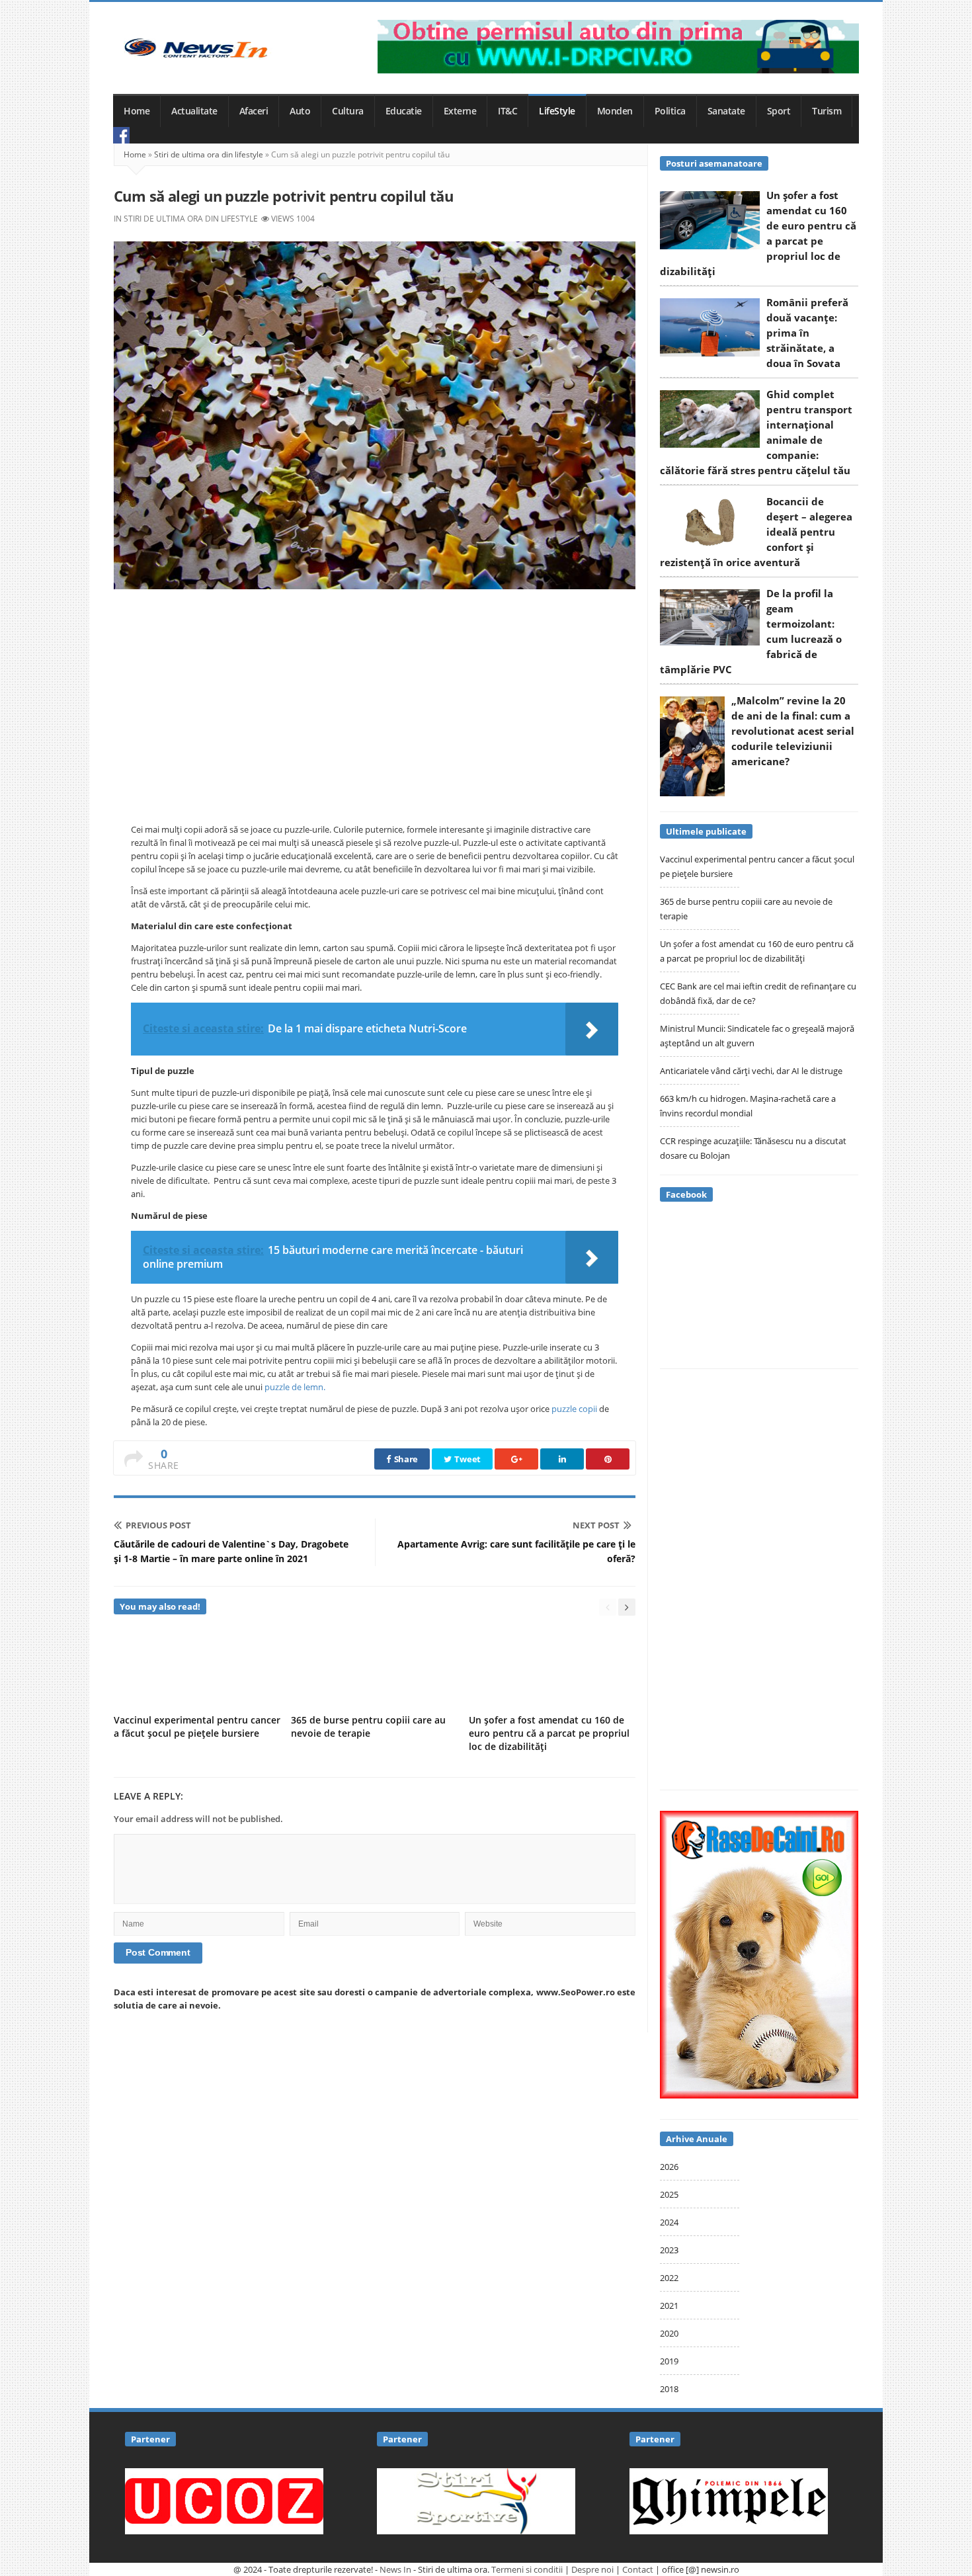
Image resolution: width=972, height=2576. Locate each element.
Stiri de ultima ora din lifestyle (209, 154)
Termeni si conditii (527, 2569)
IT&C (507, 111)
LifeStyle (557, 111)
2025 (669, 2194)
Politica (670, 111)
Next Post (596, 1525)
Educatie (404, 111)
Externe (460, 111)
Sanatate (726, 111)
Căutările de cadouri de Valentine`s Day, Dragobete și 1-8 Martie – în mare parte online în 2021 (231, 1551)
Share (405, 1459)
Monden (615, 111)
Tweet (467, 1459)
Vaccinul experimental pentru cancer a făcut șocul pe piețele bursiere (197, 1726)
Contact (638, 2569)
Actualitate (194, 111)
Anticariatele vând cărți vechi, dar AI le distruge (751, 1071)
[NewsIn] (196, 48)
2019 (669, 2361)
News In (395, 2569)
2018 (669, 2389)
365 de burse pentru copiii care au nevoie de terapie (368, 1726)
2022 (669, 2278)
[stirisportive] (476, 2500)
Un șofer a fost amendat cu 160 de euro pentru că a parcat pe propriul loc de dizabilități (549, 1733)
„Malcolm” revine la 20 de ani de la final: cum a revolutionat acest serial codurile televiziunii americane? (793, 731)
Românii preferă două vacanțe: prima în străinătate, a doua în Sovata (807, 333)
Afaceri (254, 111)
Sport (779, 111)
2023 (669, 2250)
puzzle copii (574, 1409)
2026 (669, 2167)
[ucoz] (224, 2500)
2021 (669, 2306)
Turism (827, 111)
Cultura (348, 111)
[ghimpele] (729, 2500)
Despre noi (592, 2569)
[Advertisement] (375, 702)
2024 (669, 2222)
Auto (300, 111)
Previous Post (158, 1525)
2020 (669, 2333)
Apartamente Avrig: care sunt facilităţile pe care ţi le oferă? (516, 1551)
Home (137, 111)
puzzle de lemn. (295, 1387)
